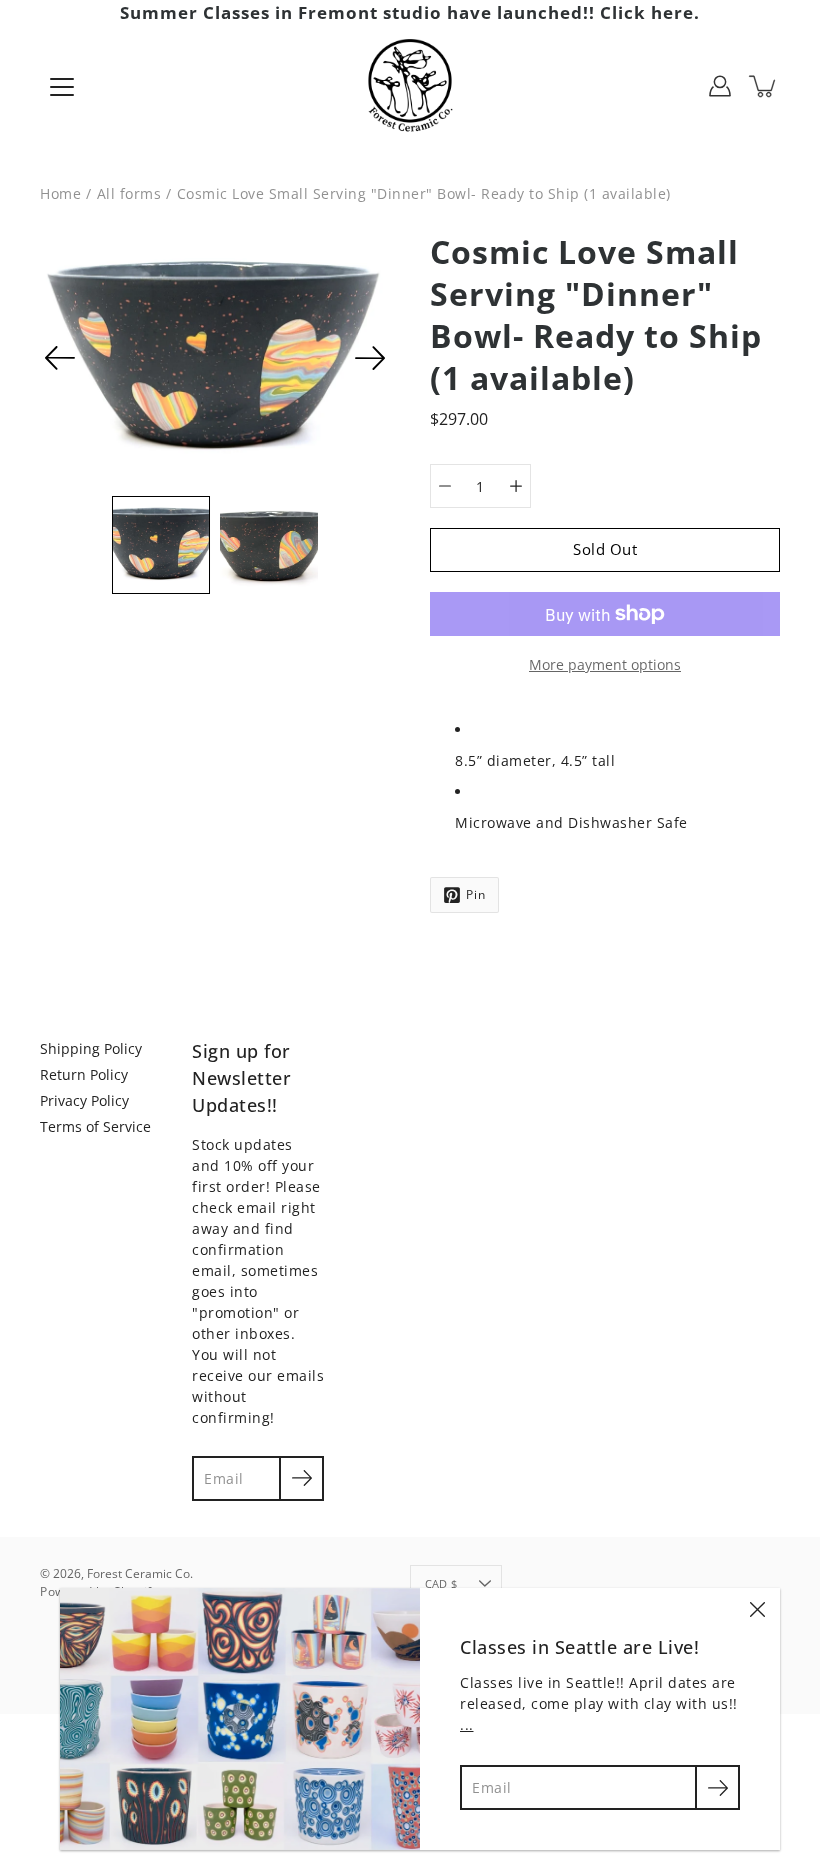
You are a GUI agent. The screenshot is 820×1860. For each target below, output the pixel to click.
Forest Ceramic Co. (140, 1573)
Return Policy (84, 1074)
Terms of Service (95, 1126)
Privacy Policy (84, 1100)
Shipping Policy (91, 1048)
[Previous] (60, 358)
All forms (129, 193)
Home (60, 193)
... (467, 1724)
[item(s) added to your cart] (764, 86)
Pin (476, 894)
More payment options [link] (605, 664)
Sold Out (605, 549)
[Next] (370, 358)
